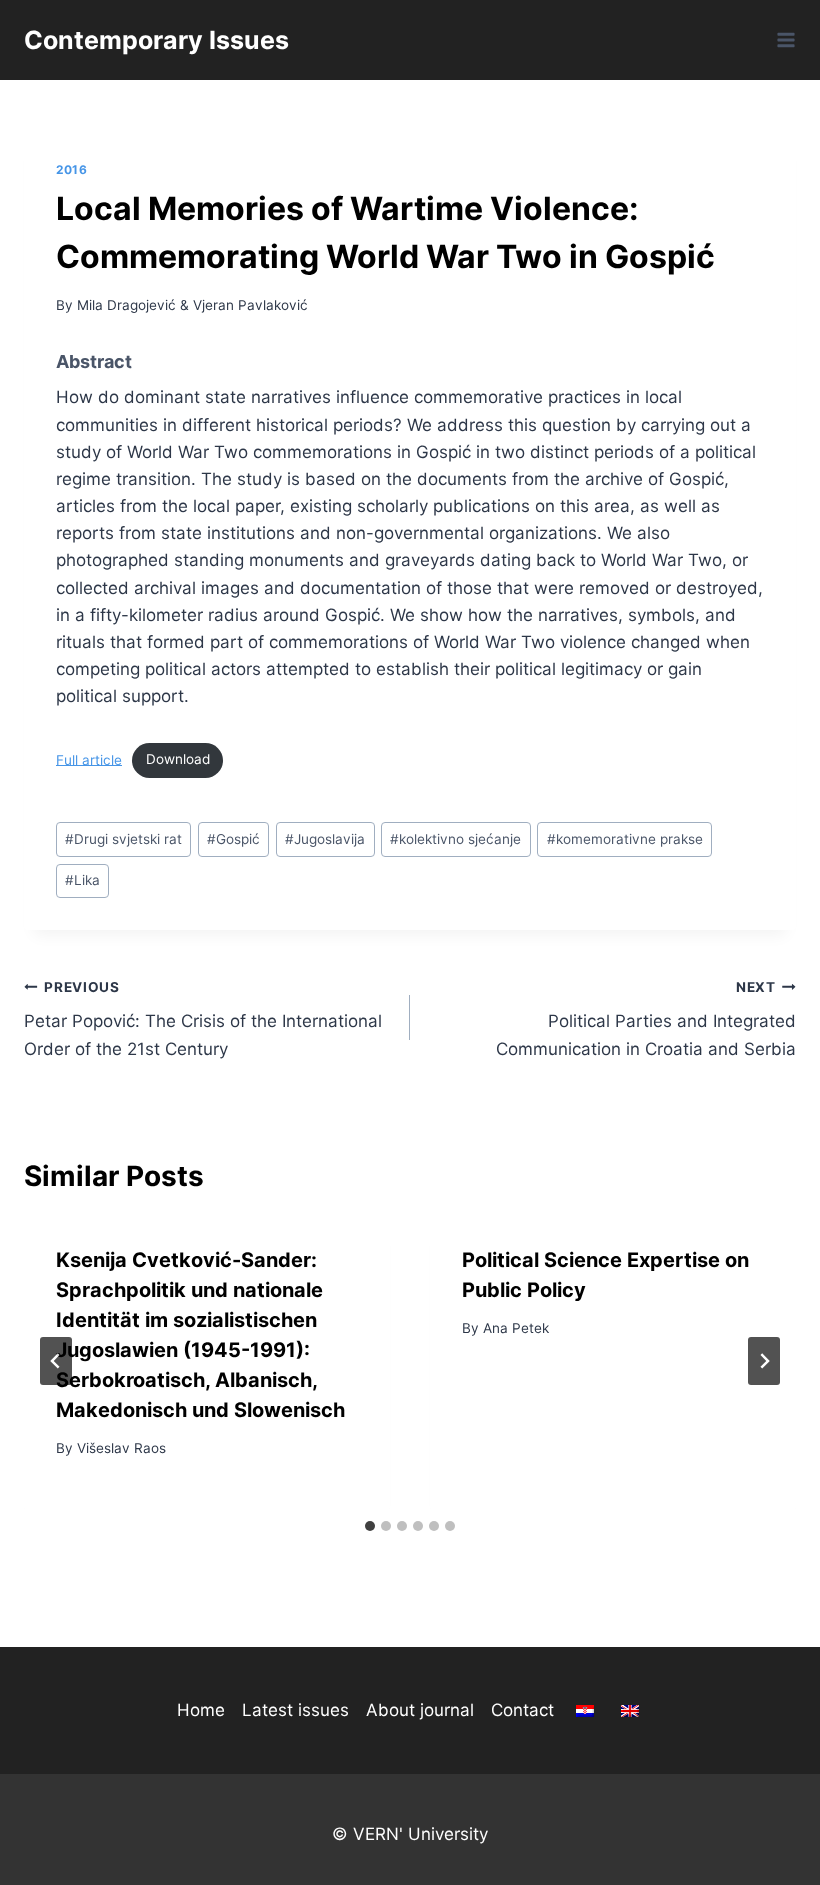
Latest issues (295, 1710)
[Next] (764, 1361)
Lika (82, 880)
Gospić (233, 839)
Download (178, 759)
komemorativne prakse (625, 839)
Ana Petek (516, 1328)
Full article (89, 759)
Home (201, 1710)
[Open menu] (782, 39)
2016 (71, 169)
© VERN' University (410, 1834)
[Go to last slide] (56, 1361)
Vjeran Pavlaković (250, 305)
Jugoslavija (325, 839)
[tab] (370, 1526)
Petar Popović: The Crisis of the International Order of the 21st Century (203, 1019)
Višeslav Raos (121, 1448)
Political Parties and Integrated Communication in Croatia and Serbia (646, 1019)
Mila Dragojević (126, 305)
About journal (420, 1710)
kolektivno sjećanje (455, 839)
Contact (522, 1710)
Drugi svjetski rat (123, 839)
